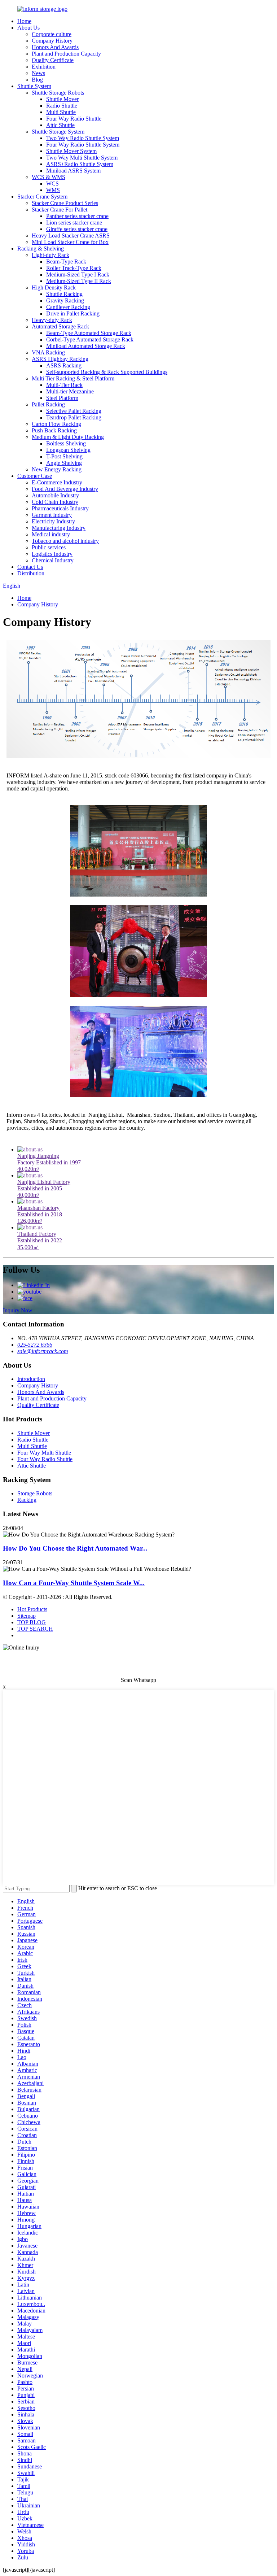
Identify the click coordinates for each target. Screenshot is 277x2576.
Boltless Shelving (66, 443)
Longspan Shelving (68, 450)
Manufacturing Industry (59, 528)
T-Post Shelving (64, 456)
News (38, 73)
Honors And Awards (55, 47)
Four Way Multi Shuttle (44, 1453)
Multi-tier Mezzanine (70, 391)
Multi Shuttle (61, 112)
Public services (49, 547)
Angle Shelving (64, 463)
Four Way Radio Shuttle (74, 119)
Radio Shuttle (62, 106)
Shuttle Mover (62, 99)
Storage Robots (35, 1493)
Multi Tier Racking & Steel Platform (73, 378)
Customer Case (35, 476)
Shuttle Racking (64, 294)
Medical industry (51, 534)
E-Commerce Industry (57, 482)
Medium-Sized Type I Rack (78, 274)
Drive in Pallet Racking (73, 313)
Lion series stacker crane (74, 223)
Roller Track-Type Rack (74, 268)
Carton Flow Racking (56, 424)
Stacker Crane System (42, 197)
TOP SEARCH (35, 1629)
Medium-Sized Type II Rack (79, 281)
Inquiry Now (18, 1310)
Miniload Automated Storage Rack (86, 346)
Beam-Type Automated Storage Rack (89, 333)
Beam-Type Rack (66, 261)
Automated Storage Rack (60, 326)
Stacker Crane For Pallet (60, 210)
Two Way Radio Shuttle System (83, 138)
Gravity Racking (65, 300)
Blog (37, 80)
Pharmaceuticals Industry (60, 508)
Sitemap (27, 1616)
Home (24, 21)
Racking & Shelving (41, 249)
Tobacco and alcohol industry (65, 541)
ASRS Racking (64, 365)
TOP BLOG (32, 1622)
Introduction (31, 1379)
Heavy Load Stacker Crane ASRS (71, 236)
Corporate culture (52, 34)
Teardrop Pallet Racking (74, 417)
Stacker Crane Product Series (65, 203)
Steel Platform (62, 398)
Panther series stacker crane (77, 216)
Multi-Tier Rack (64, 385)
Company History (52, 41)
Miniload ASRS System (73, 171)
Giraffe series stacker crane (77, 229)
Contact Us (30, 567)
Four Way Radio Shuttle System (83, 145)
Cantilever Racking (68, 307)
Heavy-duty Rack (52, 320)
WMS (53, 190)
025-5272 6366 (35, 1345)
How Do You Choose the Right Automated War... (75, 1548)
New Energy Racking (57, 469)
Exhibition (44, 67)
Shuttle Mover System (71, 151)
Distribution (31, 573)
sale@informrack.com (43, 1351)
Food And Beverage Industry (65, 489)
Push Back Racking (54, 430)
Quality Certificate (53, 60)
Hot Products (32, 1609)
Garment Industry (52, 515)
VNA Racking (48, 352)
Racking (27, 1500)
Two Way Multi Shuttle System (82, 158)
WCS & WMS (49, 177)
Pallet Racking (48, 404)
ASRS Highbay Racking (60, 359)
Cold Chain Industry (55, 502)
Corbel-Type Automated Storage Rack (90, 339)
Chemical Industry (53, 560)
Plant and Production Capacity (66, 54)
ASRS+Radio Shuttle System (80, 164)
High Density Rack (54, 287)
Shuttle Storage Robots (58, 93)
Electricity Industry (53, 521)
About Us (28, 28)
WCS (52, 184)
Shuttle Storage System (58, 132)
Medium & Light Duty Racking (68, 437)
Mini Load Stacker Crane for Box (70, 242)
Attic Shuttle (60, 125)
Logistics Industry (52, 554)
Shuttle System (34, 86)
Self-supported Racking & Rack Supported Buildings (107, 372)
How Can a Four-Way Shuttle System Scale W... (74, 1583)
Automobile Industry (55, 495)
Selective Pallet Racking (74, 411)
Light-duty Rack (50, 255)
